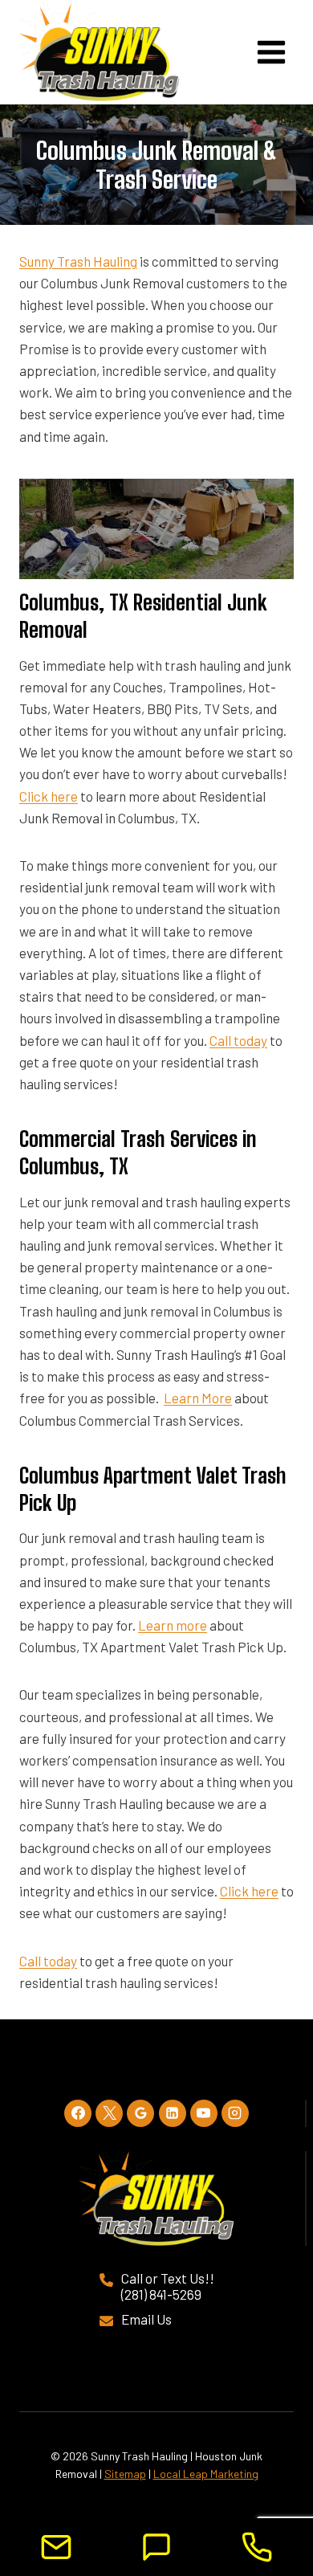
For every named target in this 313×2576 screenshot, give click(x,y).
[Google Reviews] (140, 2113)
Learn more (173, 1625)
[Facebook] (78, 2113)
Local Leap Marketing (206, 2474)
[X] (109, 2113)
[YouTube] (204, 2113)
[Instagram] (235, 2113)
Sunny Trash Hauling (78, 261)
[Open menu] (271, 52)
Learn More (198, 1398)
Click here (49, 796)
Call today (238, 1040)
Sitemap (125, 2474)
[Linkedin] (173, 2113)
